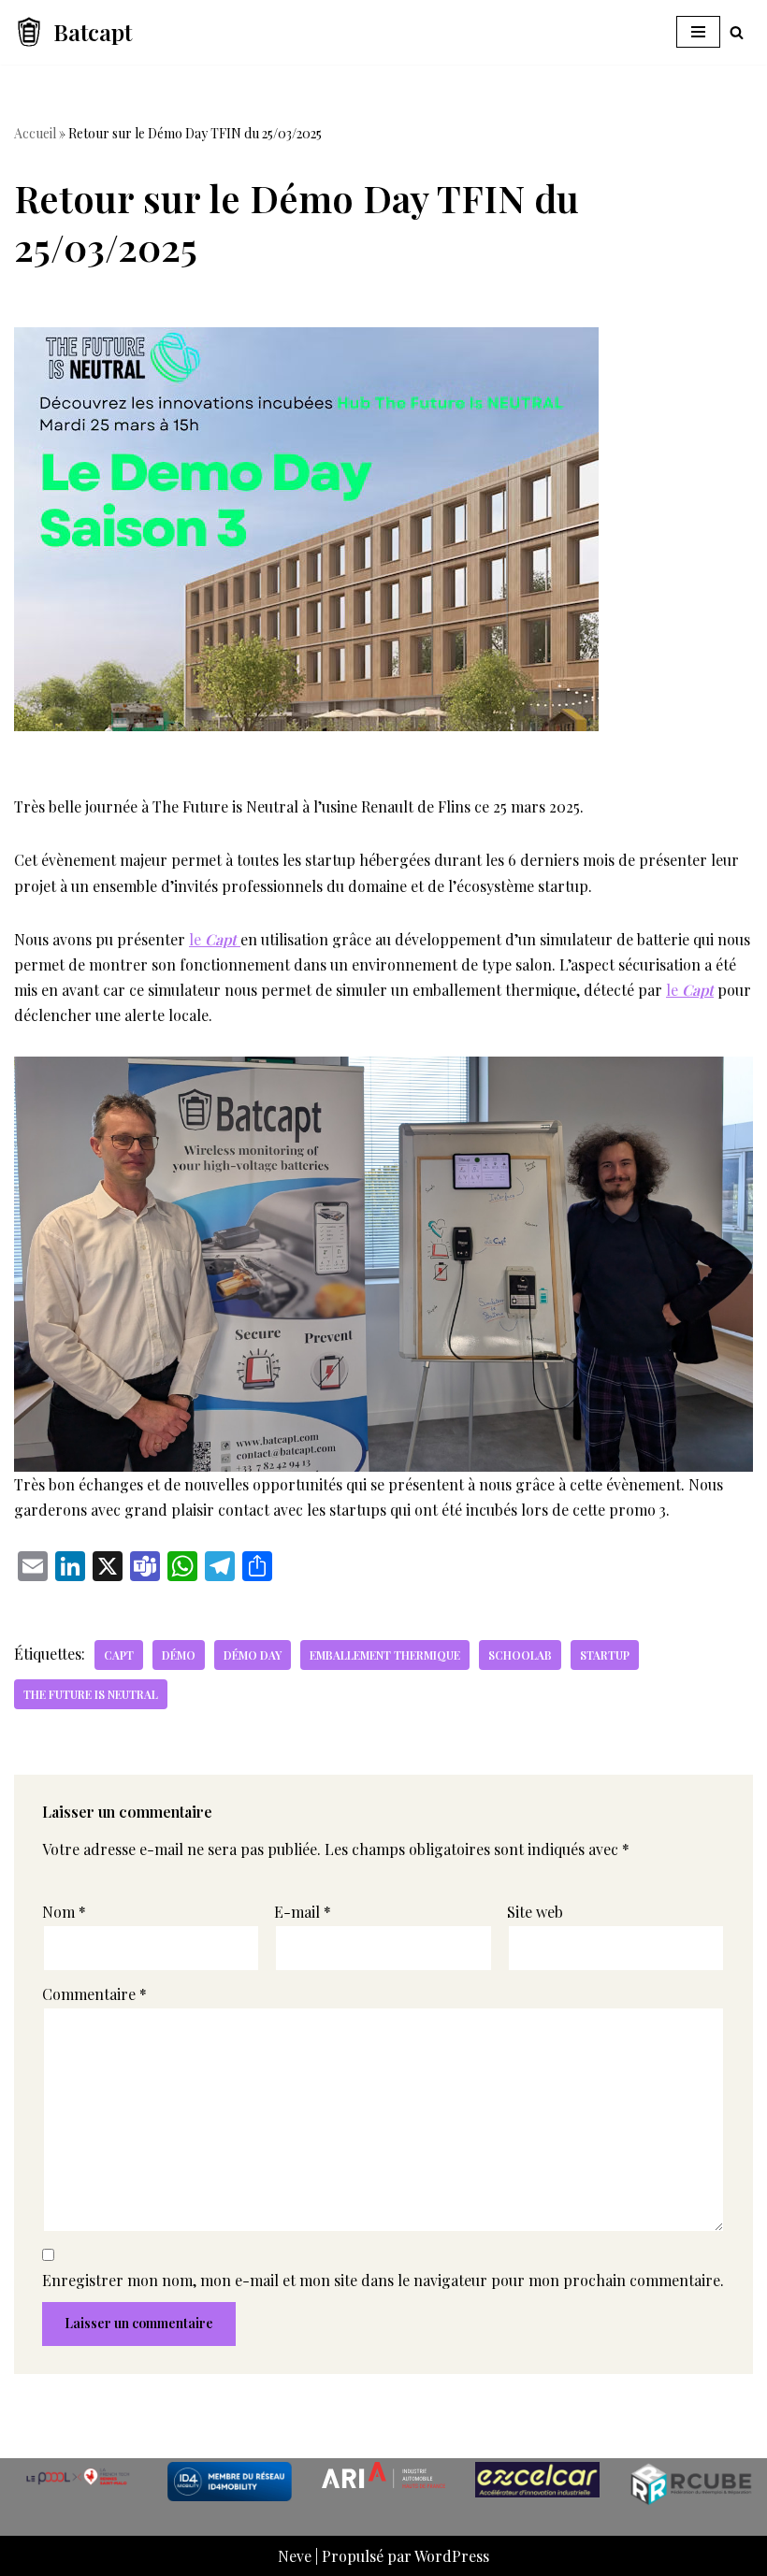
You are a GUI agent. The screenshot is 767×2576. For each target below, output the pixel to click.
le (213, 939)
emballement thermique (385, 1655)
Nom (64, 1912)
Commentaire (94, 1994)
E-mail (303, 1912)
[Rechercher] (737, 32)
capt (119, 1655)
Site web (535, 1912)
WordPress (452, 2556)
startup (605, 1655)
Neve (295, 2556)
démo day (253, 1655)
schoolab (520, 1655)
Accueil (35, 133)
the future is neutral (91, 1694)
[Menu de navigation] (698, 32)
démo (179, 1655)
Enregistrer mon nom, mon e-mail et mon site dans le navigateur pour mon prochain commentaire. (383, 2280)
